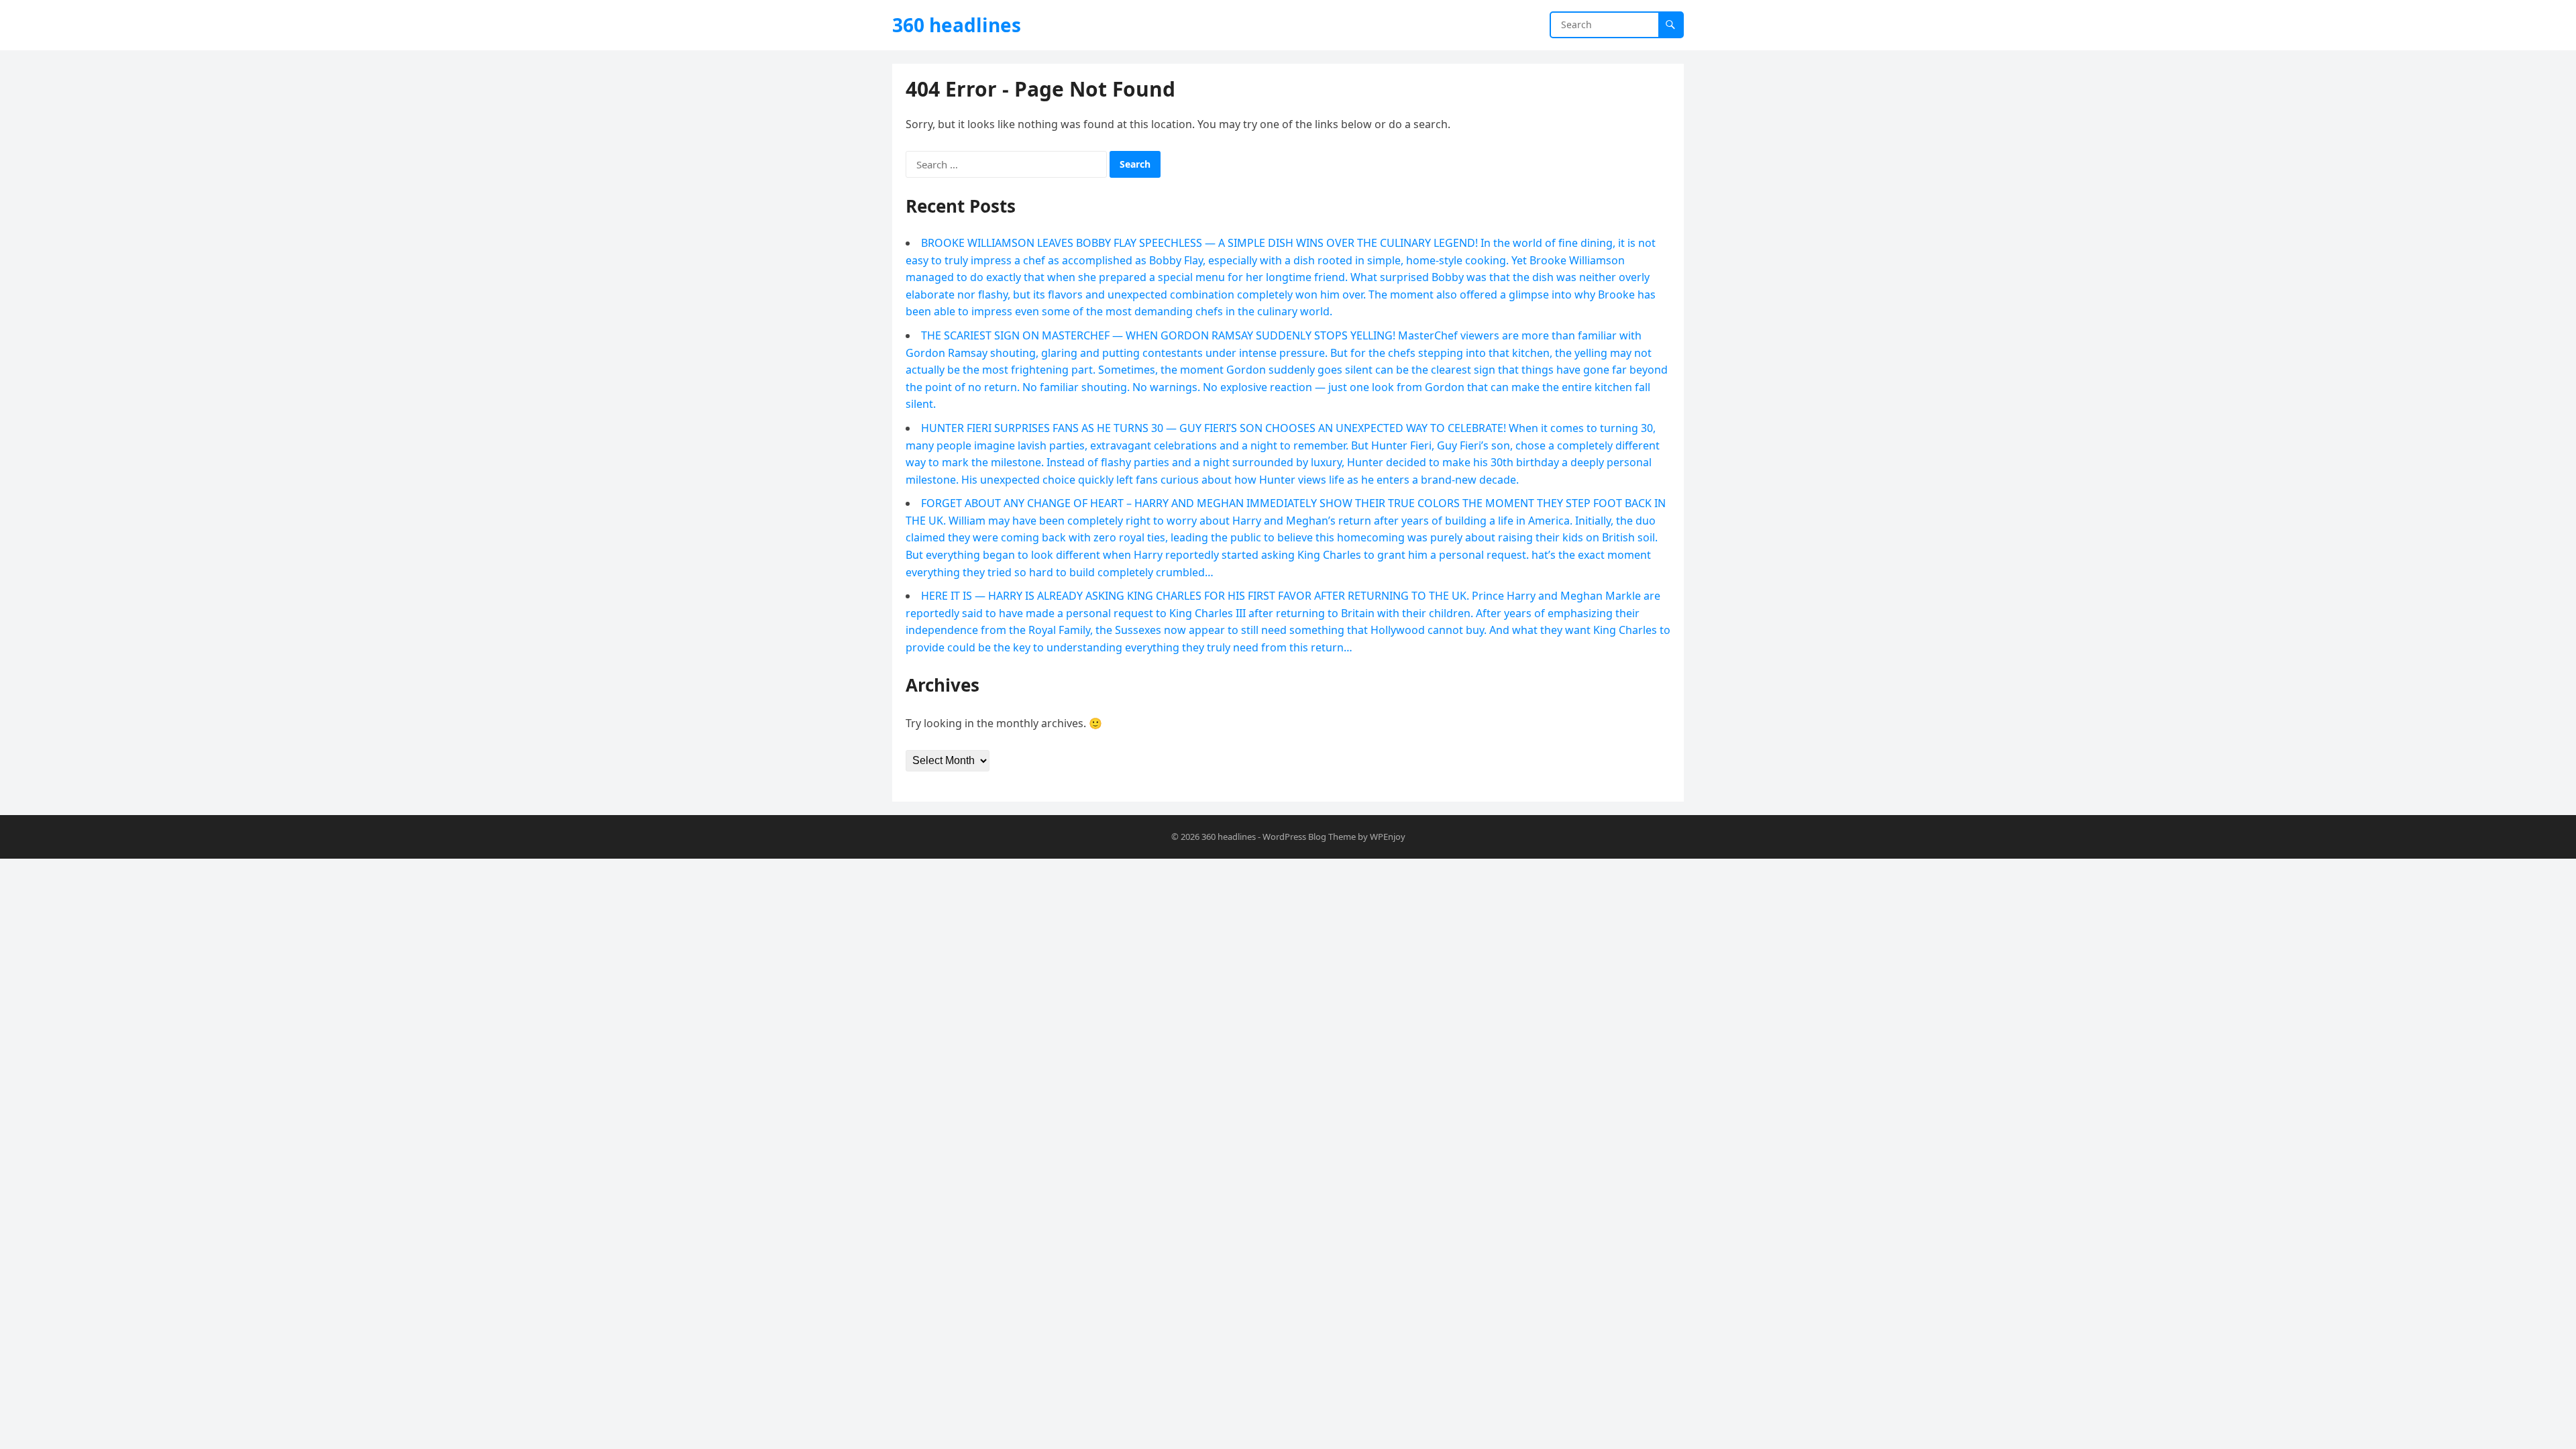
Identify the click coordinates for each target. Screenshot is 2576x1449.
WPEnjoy (1388, 837)
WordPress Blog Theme (1309, 837)
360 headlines (957, 25)
